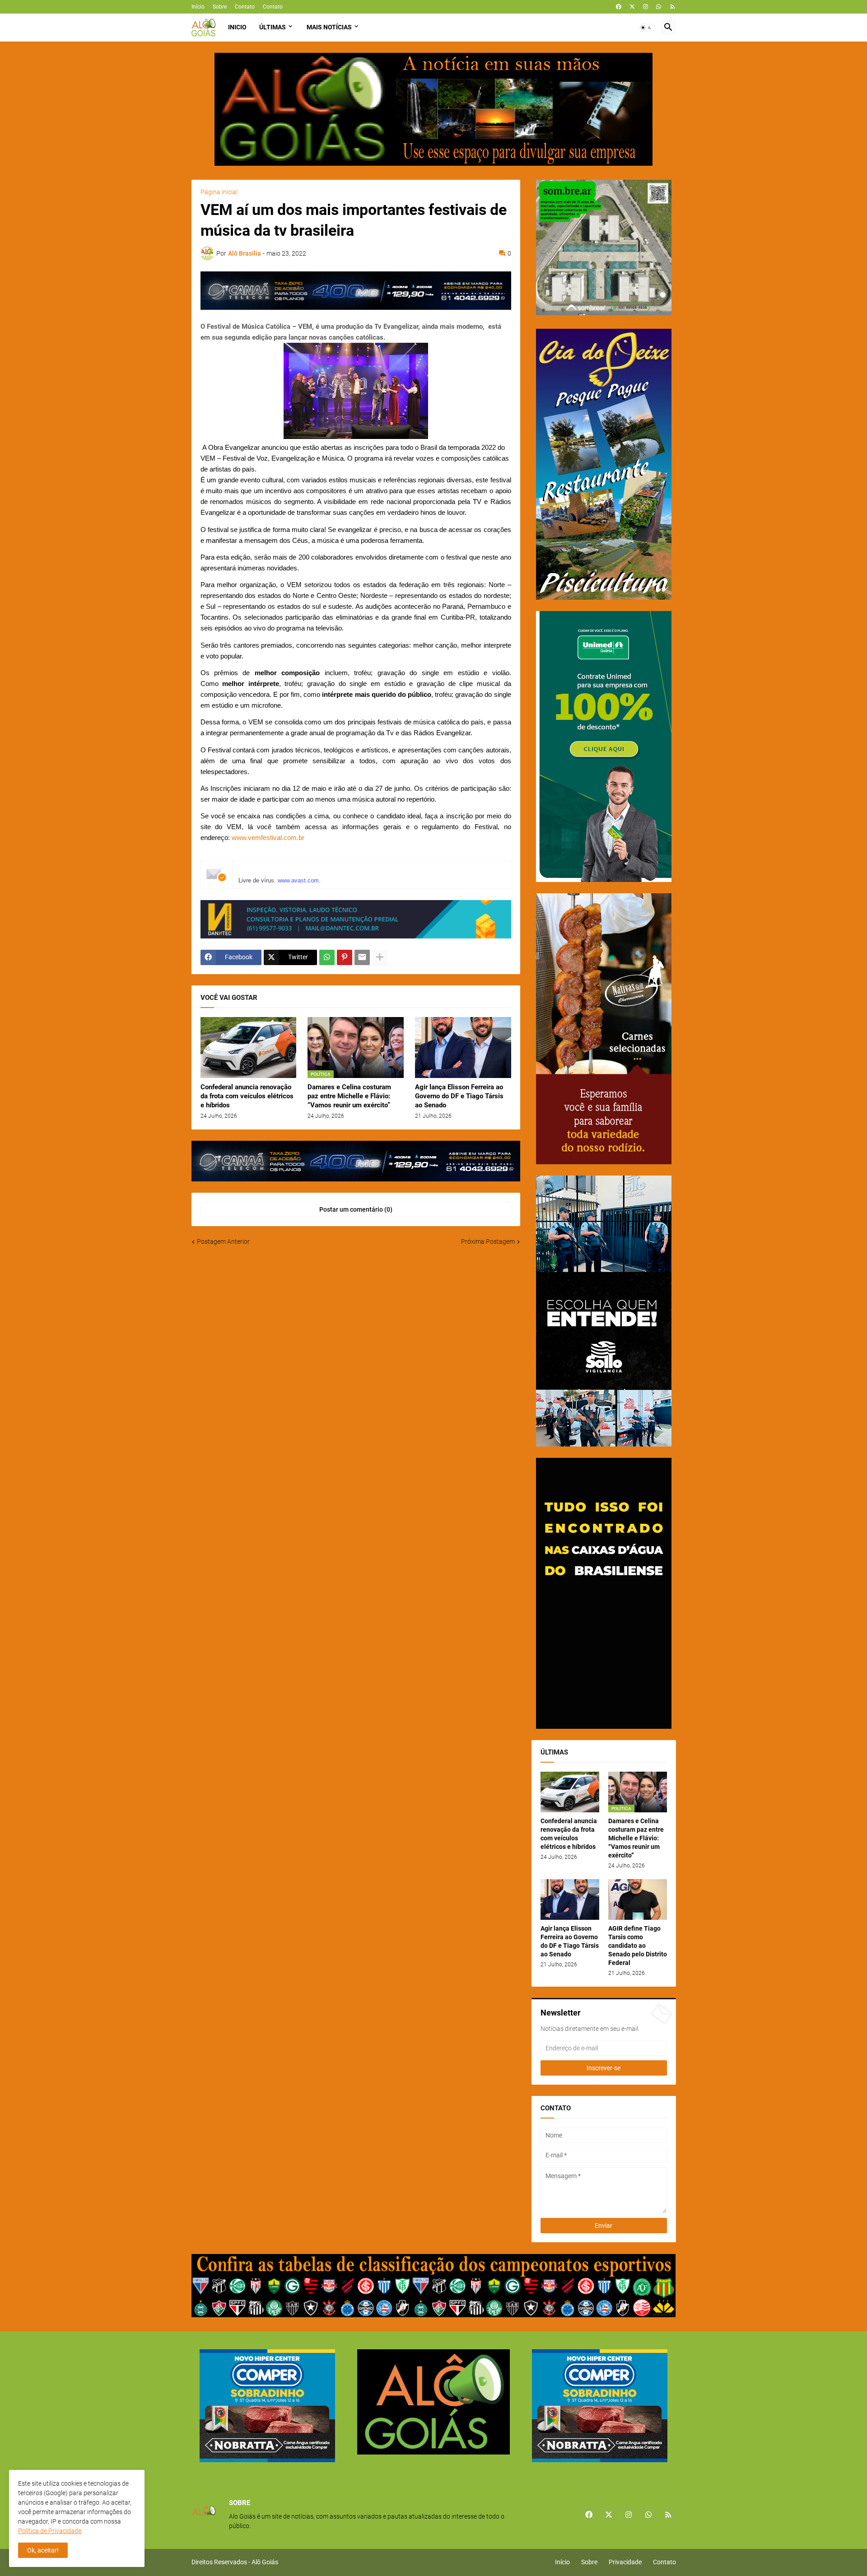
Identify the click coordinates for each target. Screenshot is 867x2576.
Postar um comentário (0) (356, 1209)
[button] (646, 28)
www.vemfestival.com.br (268, 838)
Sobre (220, 7)
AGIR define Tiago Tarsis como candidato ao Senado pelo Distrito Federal (638, 1946)
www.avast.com (298, 880)
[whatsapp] (659, 7)
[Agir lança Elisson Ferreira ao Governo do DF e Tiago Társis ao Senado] (463, 1048)
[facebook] (619, 7)
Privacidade (625, 2562)
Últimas (273, 27)
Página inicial (219, 192)
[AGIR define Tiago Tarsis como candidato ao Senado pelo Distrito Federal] (638, 1899)
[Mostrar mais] (380, 957)
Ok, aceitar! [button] (43, 2550)
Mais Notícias (329, 27)
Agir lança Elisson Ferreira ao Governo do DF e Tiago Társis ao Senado (459, 1096)
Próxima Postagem (488, 1241)
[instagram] (646, 7)
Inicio (237, 27)
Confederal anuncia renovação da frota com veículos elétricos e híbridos (247, 1096)
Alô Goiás (265, 2562)
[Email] (362, 957)
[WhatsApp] (327, 957)
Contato (245, 7)
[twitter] (632, 7)
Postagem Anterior (223, 1241)
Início (198, 7)
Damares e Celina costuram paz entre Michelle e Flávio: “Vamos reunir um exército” (349, 1096)
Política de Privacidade (50, 2531)
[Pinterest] (345, 957)
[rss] (673, 7)
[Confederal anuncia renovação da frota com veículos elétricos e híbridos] (249, 1048)
